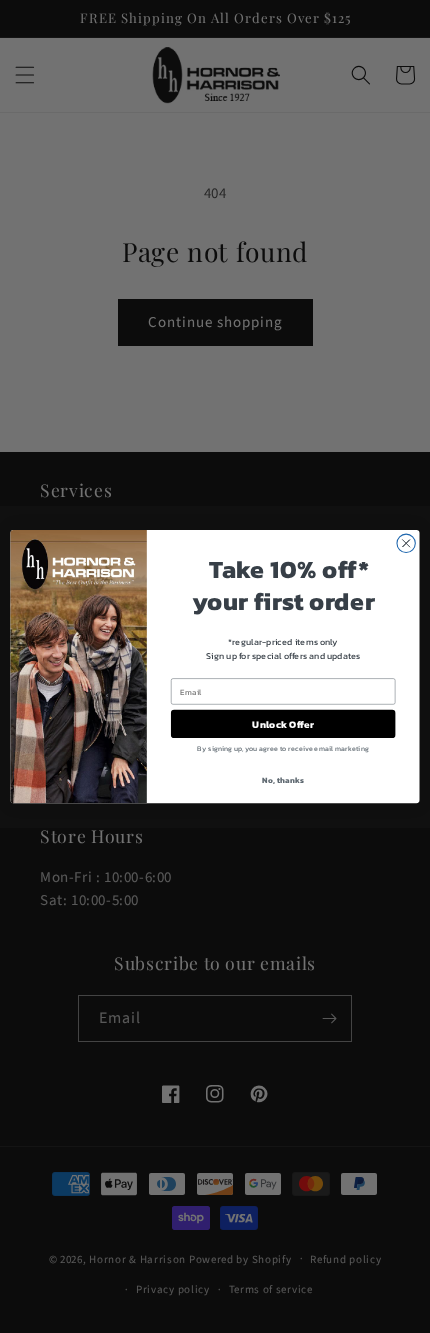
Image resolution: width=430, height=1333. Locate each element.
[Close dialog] (406, 543)
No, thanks (282, 780)
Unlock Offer (282, 724)
